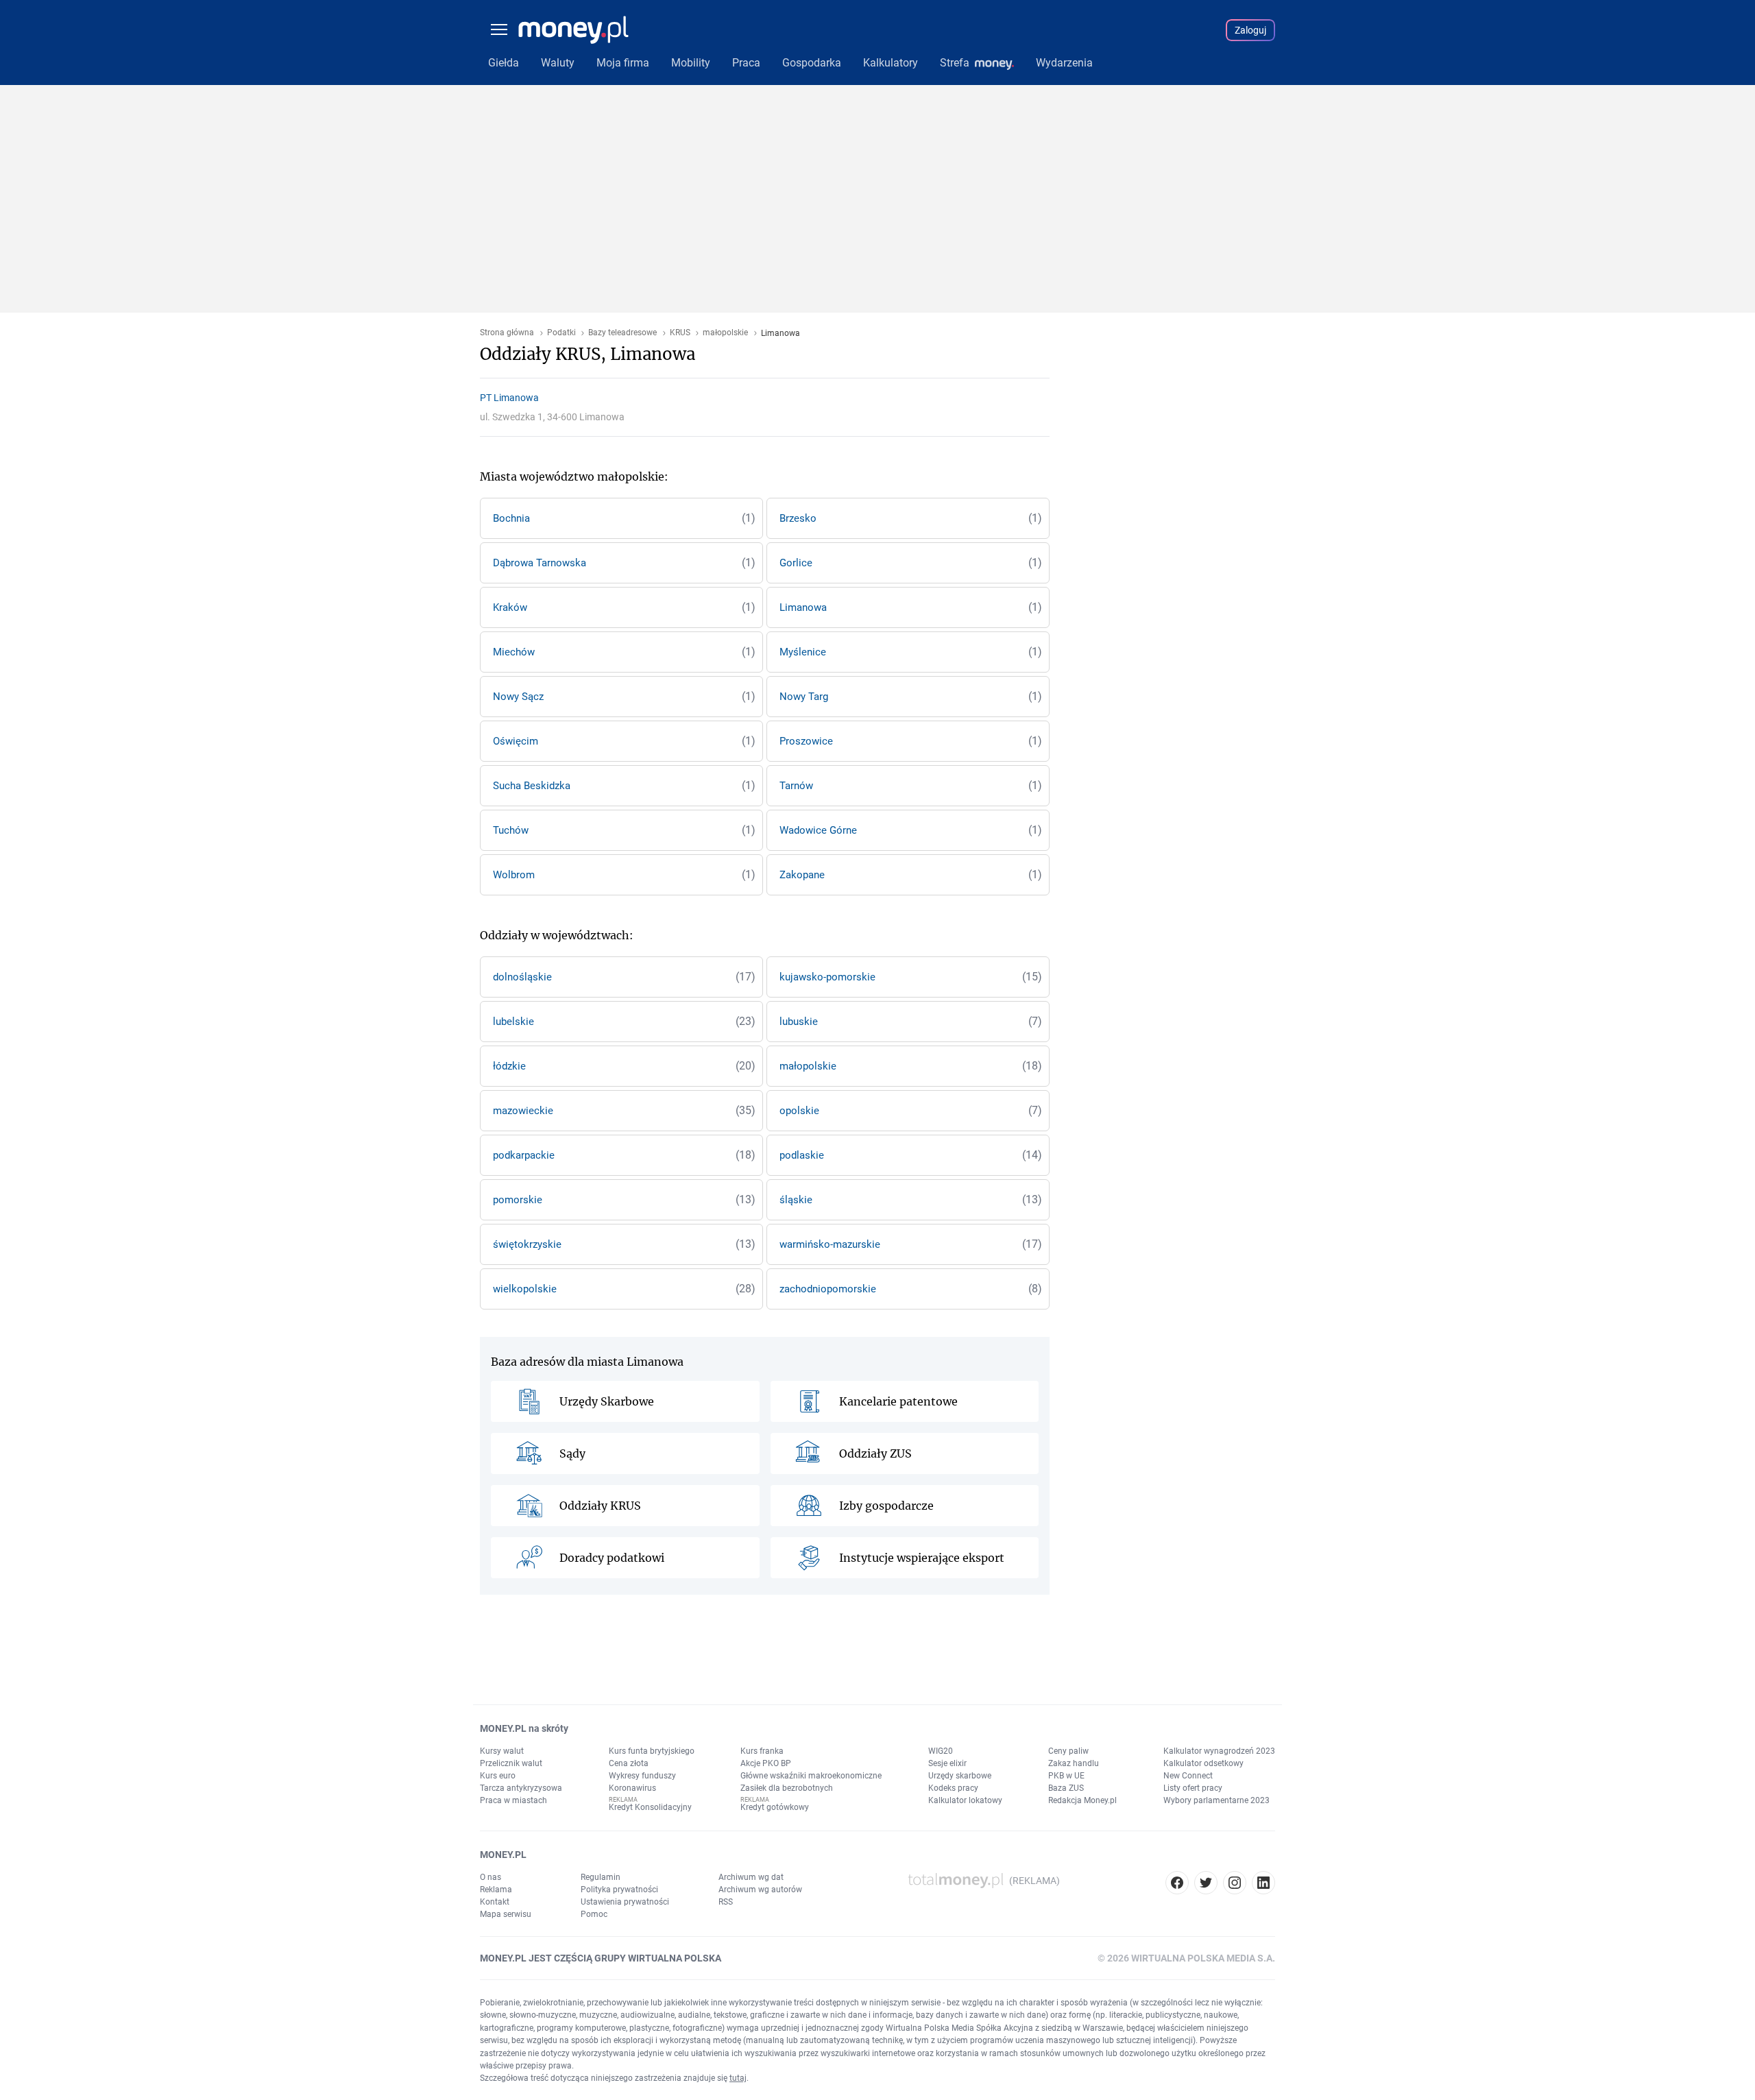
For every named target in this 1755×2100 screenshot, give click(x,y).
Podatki (561, 333)
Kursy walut (502, 1751)
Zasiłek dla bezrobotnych (787, 1788)
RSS (726, 1902)
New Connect (1188, 1776)
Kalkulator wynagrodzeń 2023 (1219, 1751)
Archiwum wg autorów (760, 1890)
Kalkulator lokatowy (965, 1800)
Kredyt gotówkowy (775, 1807)
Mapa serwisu (506, 1914)
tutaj (738, 2078)
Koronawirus (632, 1788)
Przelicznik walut (511, 1763)
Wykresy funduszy (642, 1776)
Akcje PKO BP (766, 1763)
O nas (491, 1877)
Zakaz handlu (1074, 1763)
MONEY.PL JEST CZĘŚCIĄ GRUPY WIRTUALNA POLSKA (601, 1958)
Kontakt (495, 1902)
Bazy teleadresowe (622, 333)
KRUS (680, 333)
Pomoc (594, 1914)
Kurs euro (498, 1776)
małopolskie (725, 333)
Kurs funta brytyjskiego (652, 1751)
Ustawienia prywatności (625, 1902)
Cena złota (629, 1763)
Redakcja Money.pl (1082, 1800)
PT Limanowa (509, 398)
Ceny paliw (1068, 1751)
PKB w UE (1066, 1776)
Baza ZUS (1066, 1788)
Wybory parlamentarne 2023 (1217, 1800)
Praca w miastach (513, 1800)
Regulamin (601, 1877)
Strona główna (507, 333)
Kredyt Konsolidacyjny (650, 1807)
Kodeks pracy (953, 1788)
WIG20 (941, 1751)
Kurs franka (762, 1751)
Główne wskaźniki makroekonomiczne (811, 1776)
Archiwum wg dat (751, 1877)
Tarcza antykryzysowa (521, 1788)
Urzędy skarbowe (960, 1776)
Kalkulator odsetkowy (1203, 1763)
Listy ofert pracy (1193, 1788)
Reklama (496, 1890)
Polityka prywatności (619, 1890)
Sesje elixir (947, 1763)
